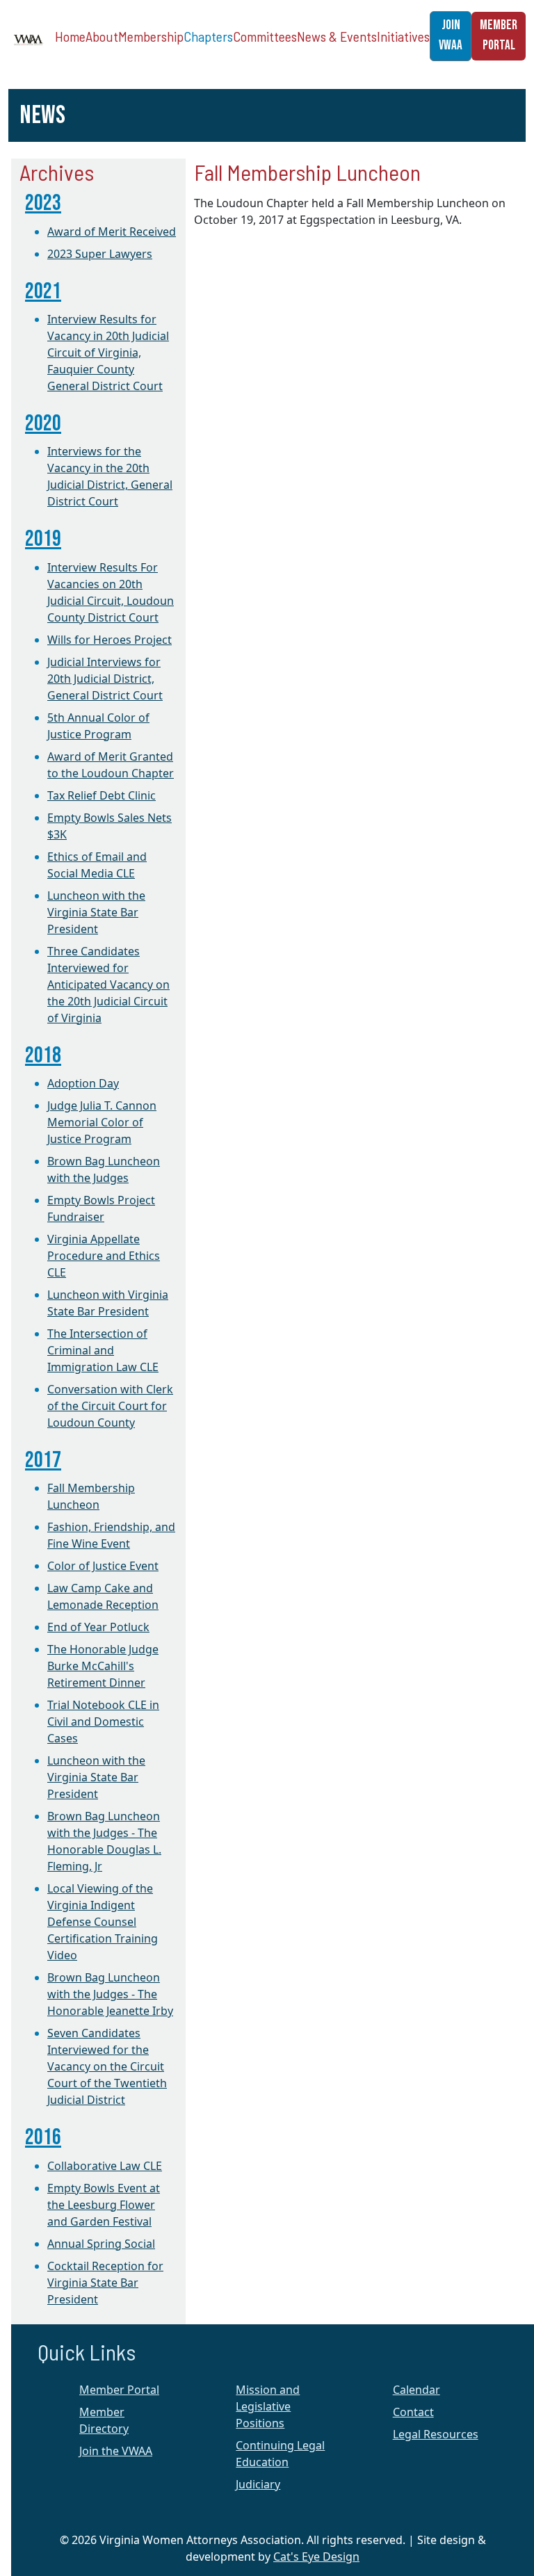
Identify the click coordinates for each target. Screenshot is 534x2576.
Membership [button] (151, 36)
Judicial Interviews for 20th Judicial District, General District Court (105, 679)
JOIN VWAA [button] (451, 35)
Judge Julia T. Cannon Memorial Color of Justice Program (102, 1122)
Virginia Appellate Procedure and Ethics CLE (104, 1256)
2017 (43, 1460)
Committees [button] (265, 36)
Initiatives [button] (403, 36)
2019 (43, 539)
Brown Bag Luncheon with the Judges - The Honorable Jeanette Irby (110, 1994)
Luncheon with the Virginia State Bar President (96, 912)
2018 (43, 1056)
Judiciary (258, 2484)
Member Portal (119, 2390)
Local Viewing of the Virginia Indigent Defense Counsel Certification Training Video (103, 1922)
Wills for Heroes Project (110, 640)
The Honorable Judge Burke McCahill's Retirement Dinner (103, 1666)
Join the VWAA (116, 2451)
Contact (413, 2412)
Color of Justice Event (103, 1566)
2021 (43, 292)
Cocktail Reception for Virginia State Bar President (105, 2283)
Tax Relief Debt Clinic (102, 795)
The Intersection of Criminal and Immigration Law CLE (103, 1350)
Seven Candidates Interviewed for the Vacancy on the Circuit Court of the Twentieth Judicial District (107, 2066)
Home (70, 36)
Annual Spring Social (101, 2244)
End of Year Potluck (98, 1627)
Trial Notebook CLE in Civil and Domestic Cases (103, 1722)
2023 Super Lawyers (100, 254)
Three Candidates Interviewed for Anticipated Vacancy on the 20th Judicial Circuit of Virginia (108, 985)
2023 (43, 203)
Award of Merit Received (112, 232)
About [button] (102, 36)
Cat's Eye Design (316, 2557)
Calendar (416, 2390)
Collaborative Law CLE (105, 2166)
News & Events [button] (337, 36)
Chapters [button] (208, 36)
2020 (43, 424)
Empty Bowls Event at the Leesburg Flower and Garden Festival (104, 2205)
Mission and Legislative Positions (268, 2406)
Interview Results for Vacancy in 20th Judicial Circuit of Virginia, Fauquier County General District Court (108, 353)
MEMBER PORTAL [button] (499, 35)
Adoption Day (83, 1083)
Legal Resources (436, 2434)
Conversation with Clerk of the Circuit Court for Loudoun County (110, 1406)
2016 (43, 2138)
